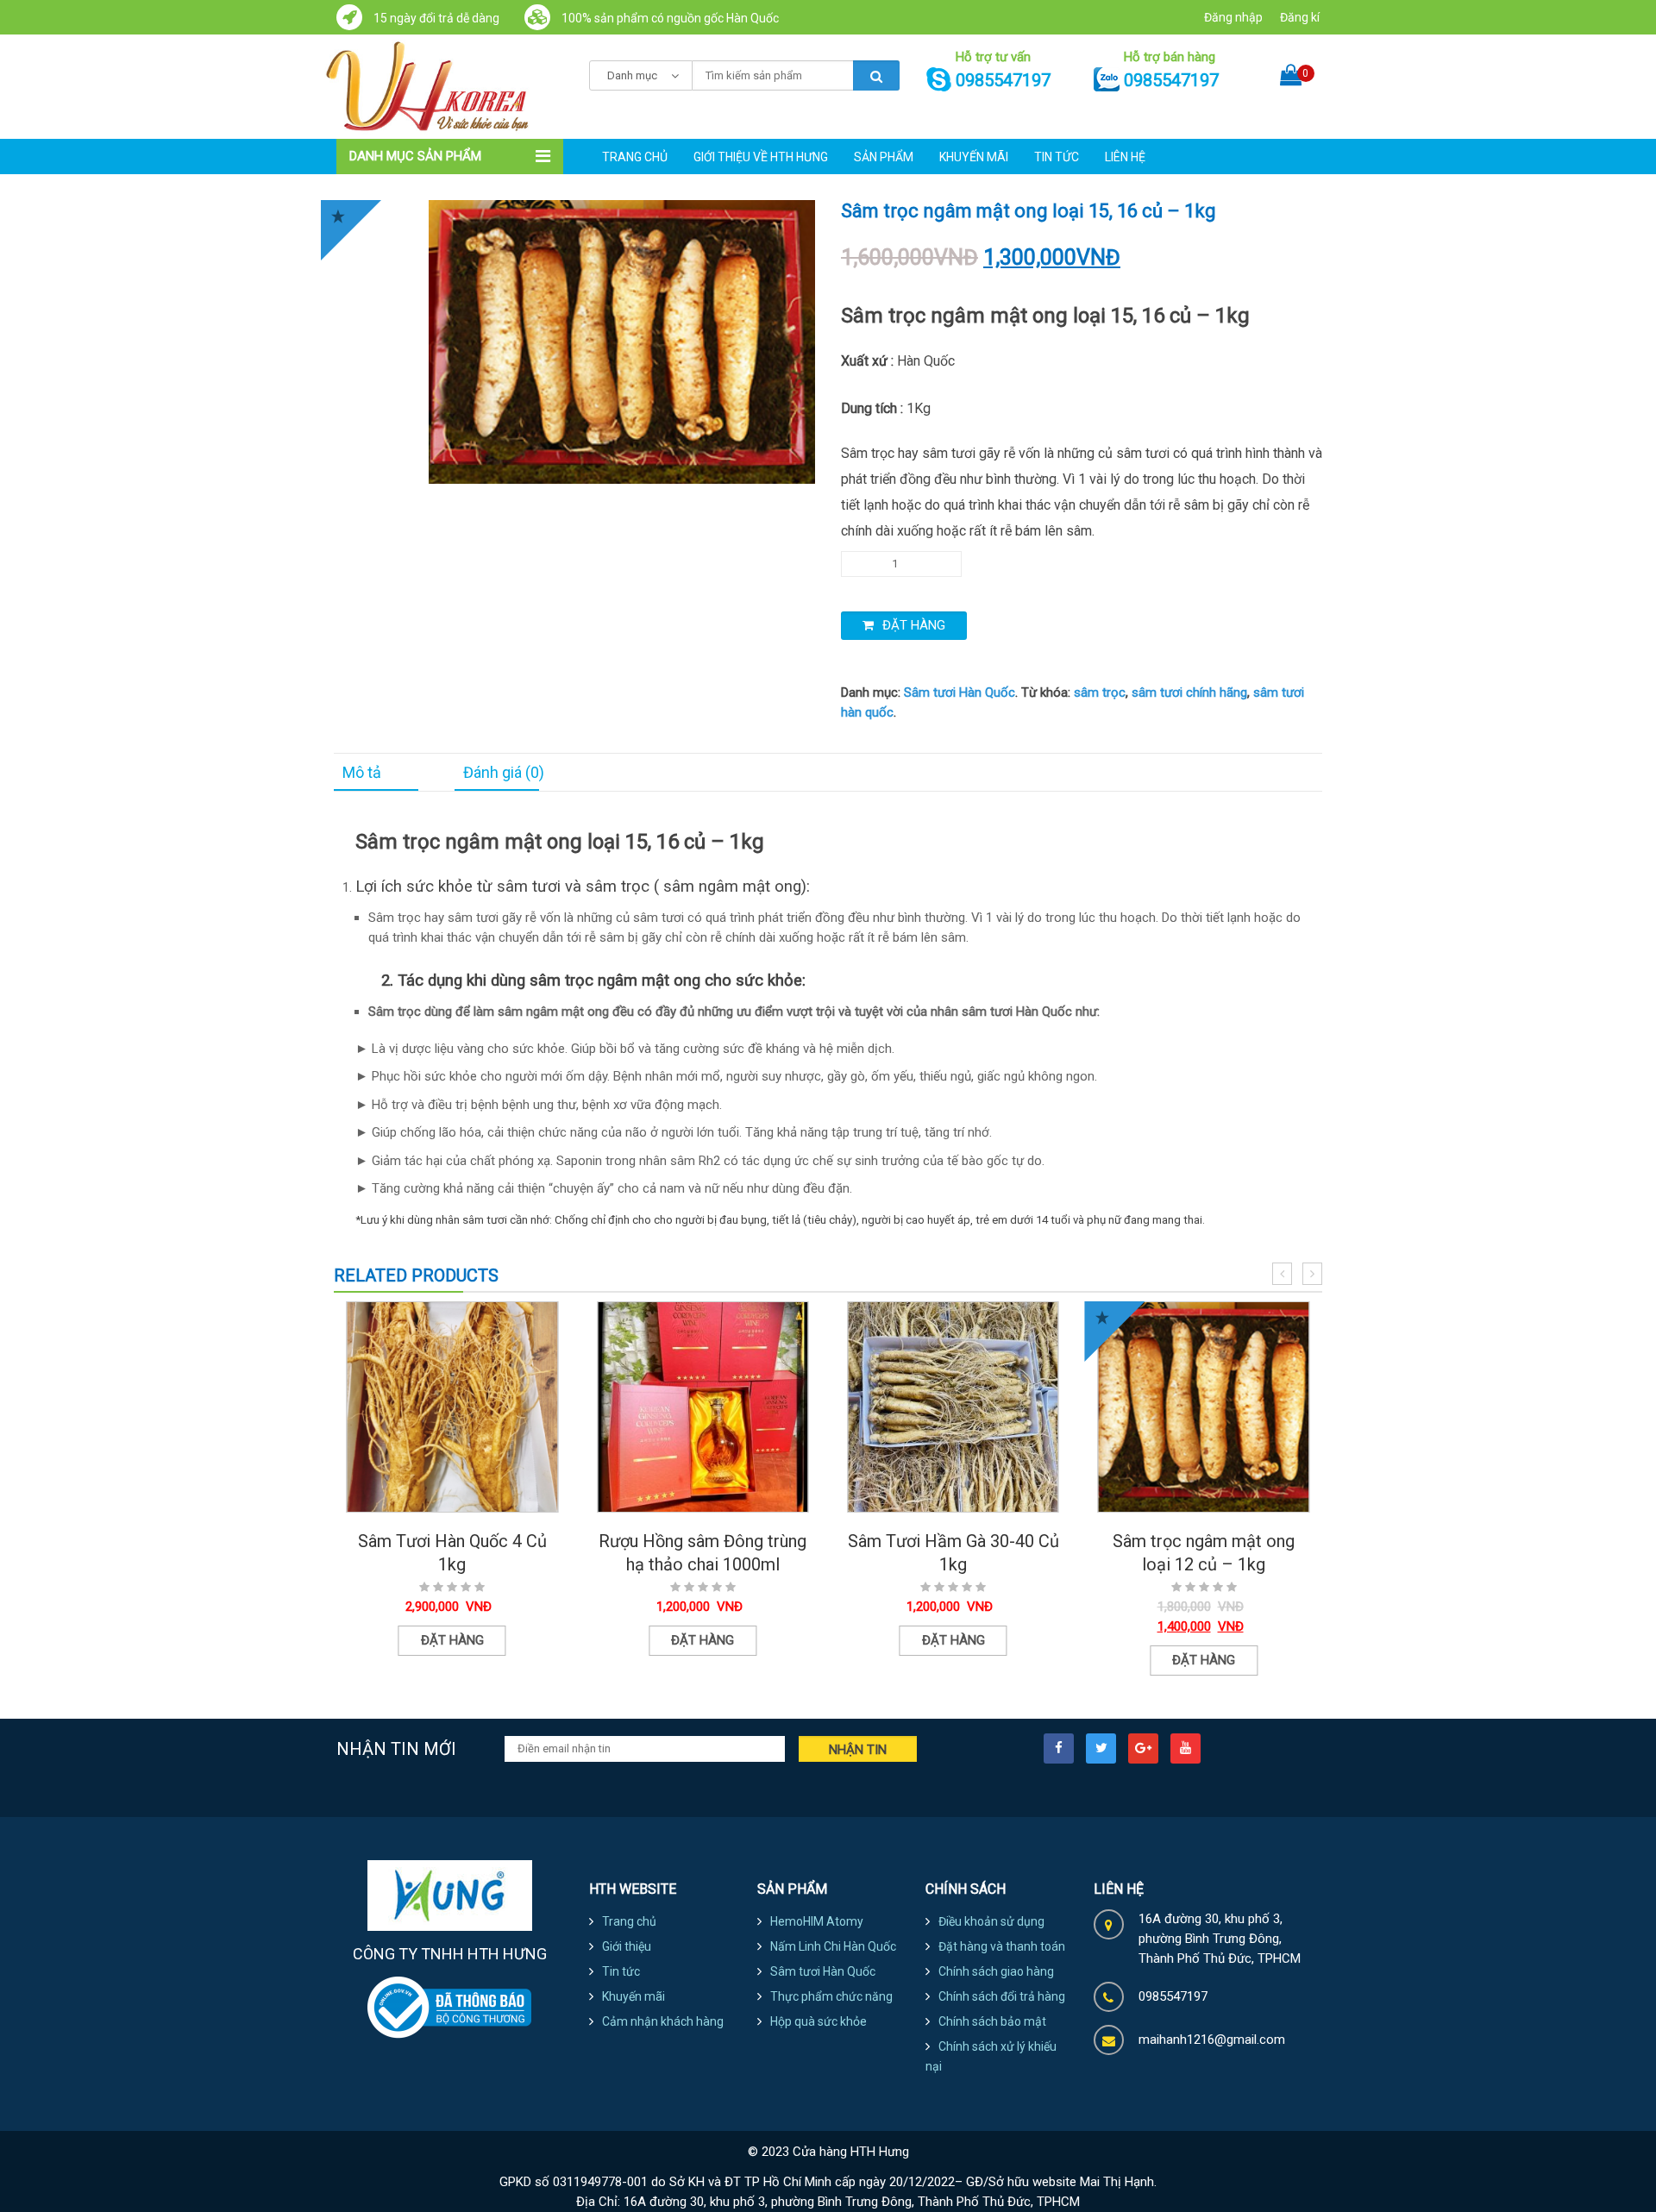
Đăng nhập (1233, 17)
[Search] (876, 75)
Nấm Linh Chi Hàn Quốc (833, 1946)
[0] (1291, 60)
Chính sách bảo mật (992, 2021)
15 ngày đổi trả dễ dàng (435, 18)
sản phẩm (884, 157)
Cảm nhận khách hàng (663, 2021)
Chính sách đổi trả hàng (1002, 1996)
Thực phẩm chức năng (831, 1996)
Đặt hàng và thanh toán (1002, 1946)
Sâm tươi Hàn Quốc (960, 692)
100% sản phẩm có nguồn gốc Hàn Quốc (669, 18)
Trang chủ (635, 157)
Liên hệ (1125, 157)
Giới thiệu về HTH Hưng (761, 157)
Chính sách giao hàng (996, 1971)
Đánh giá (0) (504, 772)
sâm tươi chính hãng (1189, 692)
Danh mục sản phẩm (415, 156)
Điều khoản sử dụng (991, 1921)
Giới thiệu (627, 1946)
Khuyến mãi (974, 157)
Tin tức (1057, 157)
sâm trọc (1100, 692)
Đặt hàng (914, 625)
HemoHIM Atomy (817, 1921)
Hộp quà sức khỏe (819, 2021)
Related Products (416, 1275)
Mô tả (362, 772)
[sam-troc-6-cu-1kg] (622, 341)
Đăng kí (1300, 17)
